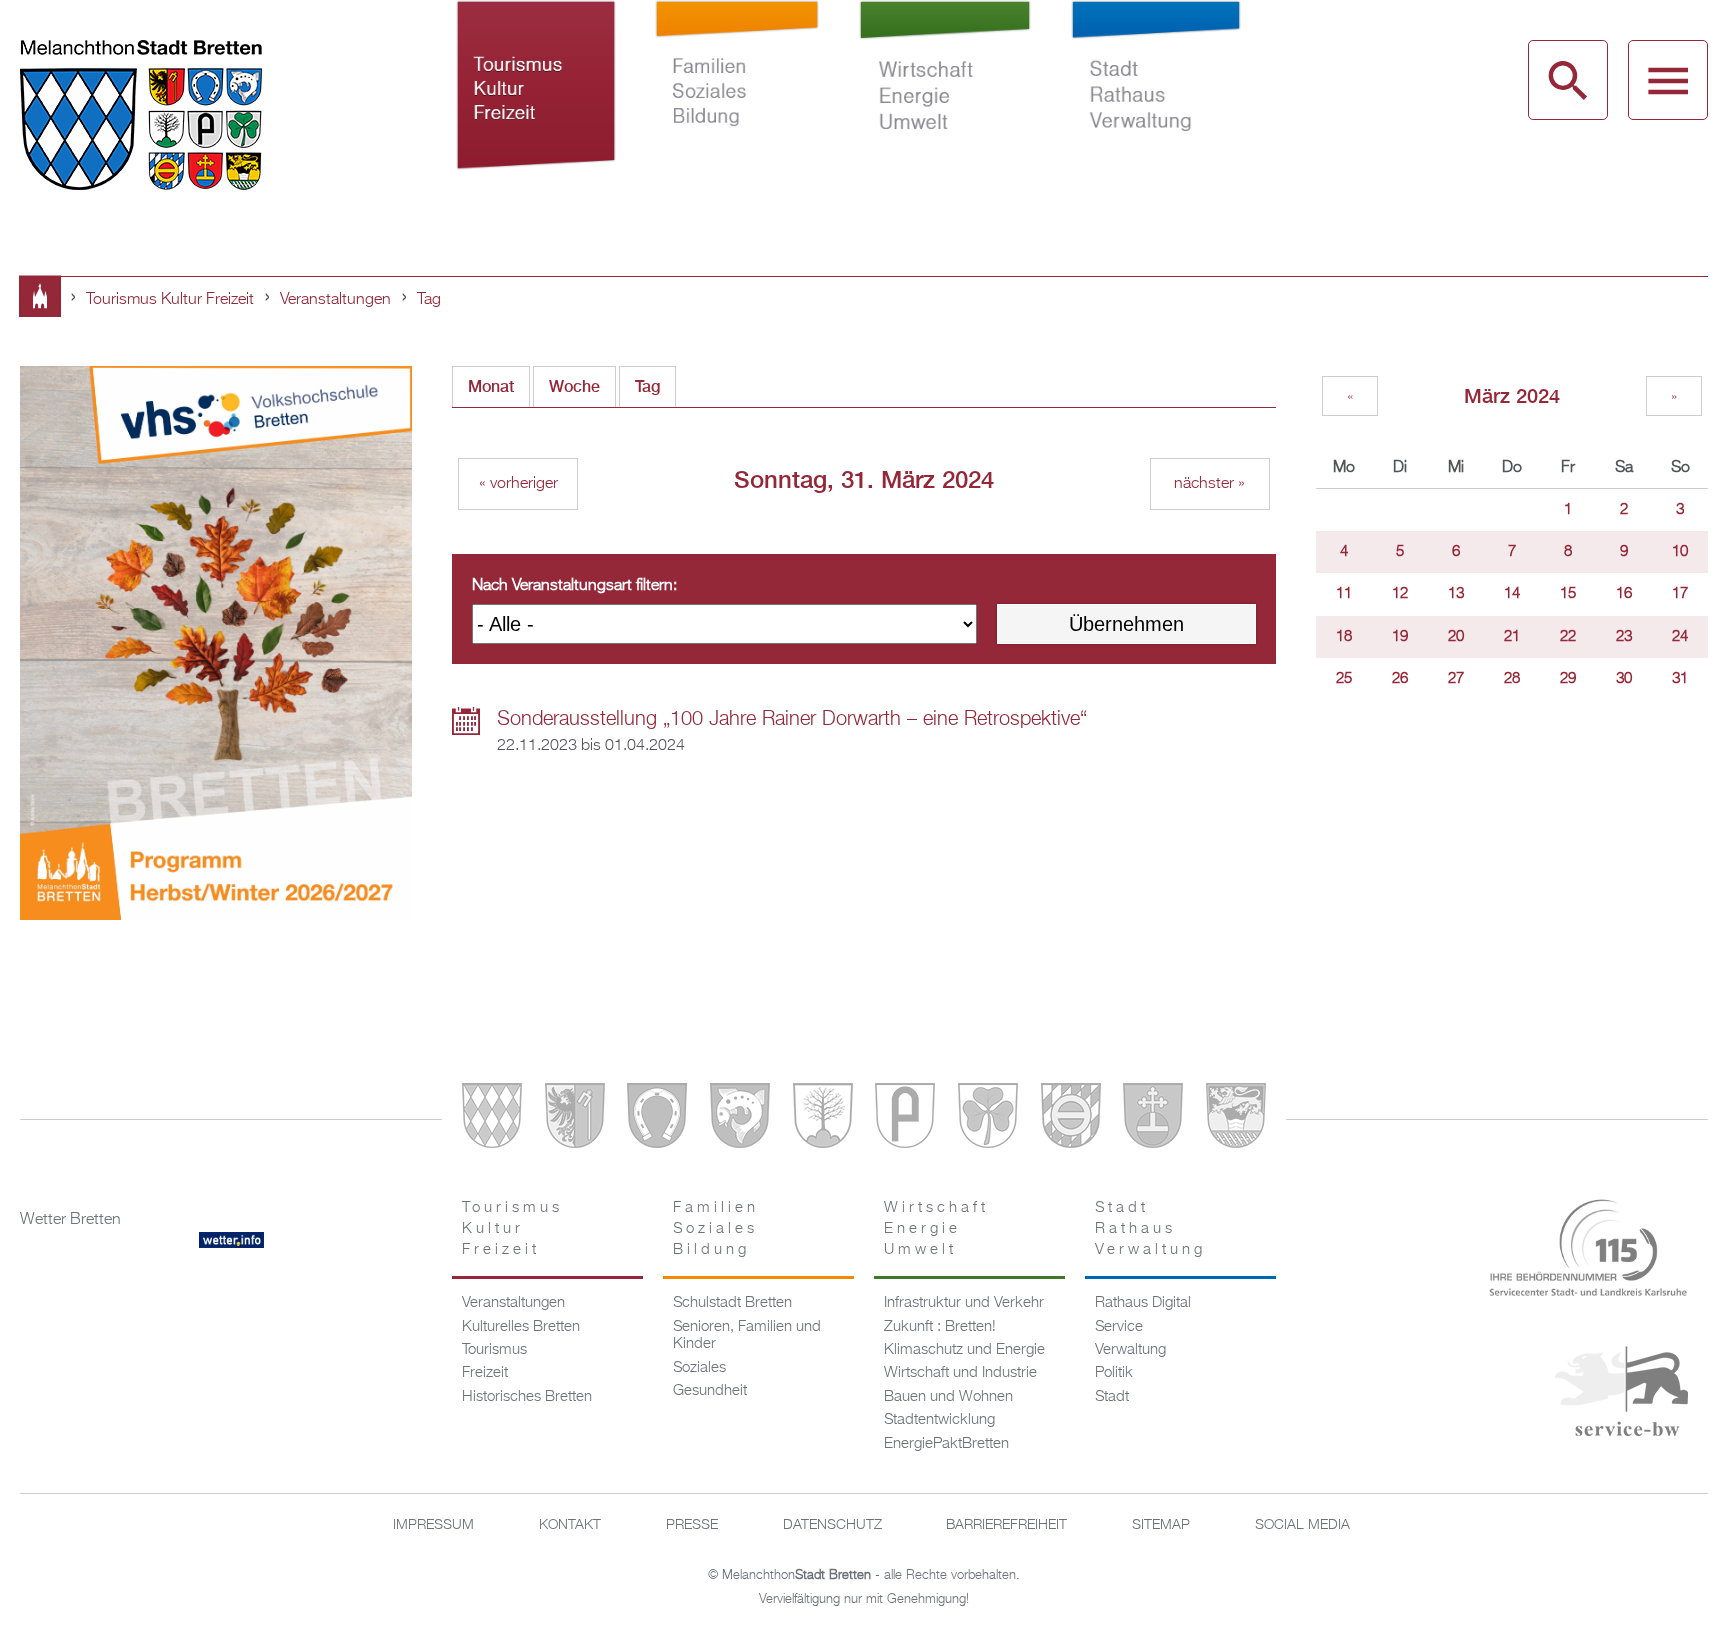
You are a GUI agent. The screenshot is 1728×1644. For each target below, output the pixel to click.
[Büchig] (657, 1119)
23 (1624, 637)
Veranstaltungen (335, 300)
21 (1512, 637)
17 (1680, 594)
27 (1456, 679)
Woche (574, 386)
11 (1344, 594)
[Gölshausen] (905, 1119)
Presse (692, 1525)
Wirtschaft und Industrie (960, 1373)
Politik (1114, 1373)
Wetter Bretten (70, 1220)
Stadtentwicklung (939, 1420)
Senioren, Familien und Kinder (747, 1336)
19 (1400, 637)
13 (1456, 594)
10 (1680, 552)
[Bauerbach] (575, 1119)
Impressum (433, 1525)
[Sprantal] (1236, 1119)
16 (1624, 594)
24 (1680, 637)
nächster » (1209, 484)
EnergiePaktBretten (946, 1444)
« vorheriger (518, 484)
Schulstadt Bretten (732, 1303)
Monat (491, 386)
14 (1512, 594)
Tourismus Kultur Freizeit (536, 108)
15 (1568, 594)
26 (1400, 679)
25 (1344, 679)
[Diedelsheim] (740, 1119)
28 (1512, 679)
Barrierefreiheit (1006, 1525)
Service (1119, 1327)
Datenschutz (832, 1525)
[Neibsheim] (988, 1119)
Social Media (1302, 1525)
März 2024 (1512, 395)
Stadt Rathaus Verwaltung (1155, 108)
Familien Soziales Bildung (737, 108)
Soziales (699, 1368)
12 (1400, 594)
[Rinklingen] (1071, 1119)
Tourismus (494, 1350)
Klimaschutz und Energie (964, 1350)
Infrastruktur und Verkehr (964, 1303)
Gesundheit (710, 1391)
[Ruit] (1153, 1119)
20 (1456, 637)
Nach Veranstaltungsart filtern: (574, 586)
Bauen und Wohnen (948, 1397)
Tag (429, 300)
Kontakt (570, 1525)
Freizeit (485, 1373)
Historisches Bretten (527, 1397)
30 (1624, 679)
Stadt (1112, 1397)
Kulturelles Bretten (521, 1327)
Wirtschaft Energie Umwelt (945, 108)
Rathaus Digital (1143, 1303)
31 (1680, 679)
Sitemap (1161, 1525)
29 (1568, 679)
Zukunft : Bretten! (940, 1327)
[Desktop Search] (1568, 80)
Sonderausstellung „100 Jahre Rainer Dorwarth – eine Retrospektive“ (792, 719)
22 (1568, 637)
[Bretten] (492, 1119)
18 (1344, 637)
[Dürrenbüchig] (823, 1119)
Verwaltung (1130, 1350)
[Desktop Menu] (1668, 80)
